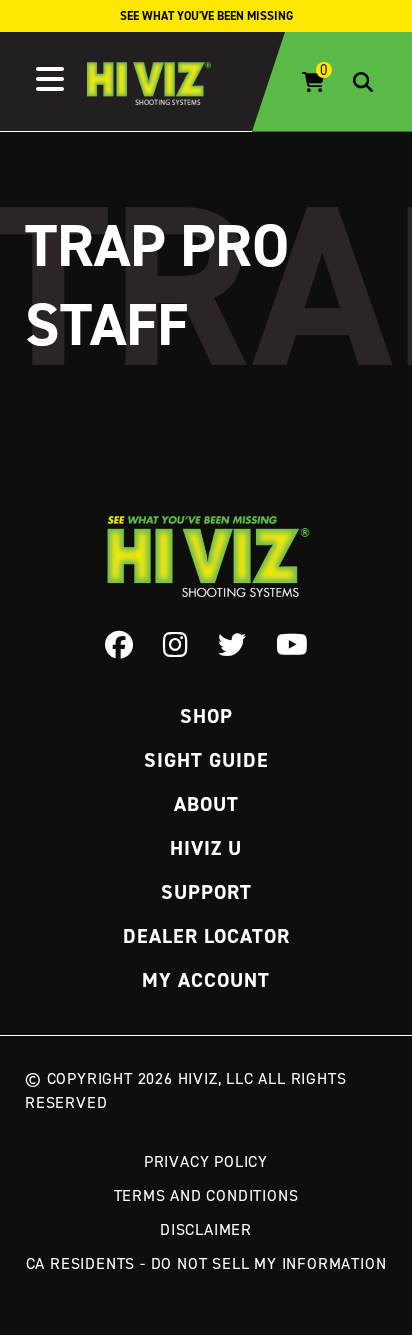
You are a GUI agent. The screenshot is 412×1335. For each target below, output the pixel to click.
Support (206, 892)
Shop (206, 716)
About (206, 804)
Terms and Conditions (206, 1195)
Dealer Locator (206, 936)
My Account (206, 980)
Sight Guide (206, 760)
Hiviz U (206, 848)
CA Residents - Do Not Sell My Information (206, 1263)
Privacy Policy (206, 1161)
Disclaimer (206, 1229)
